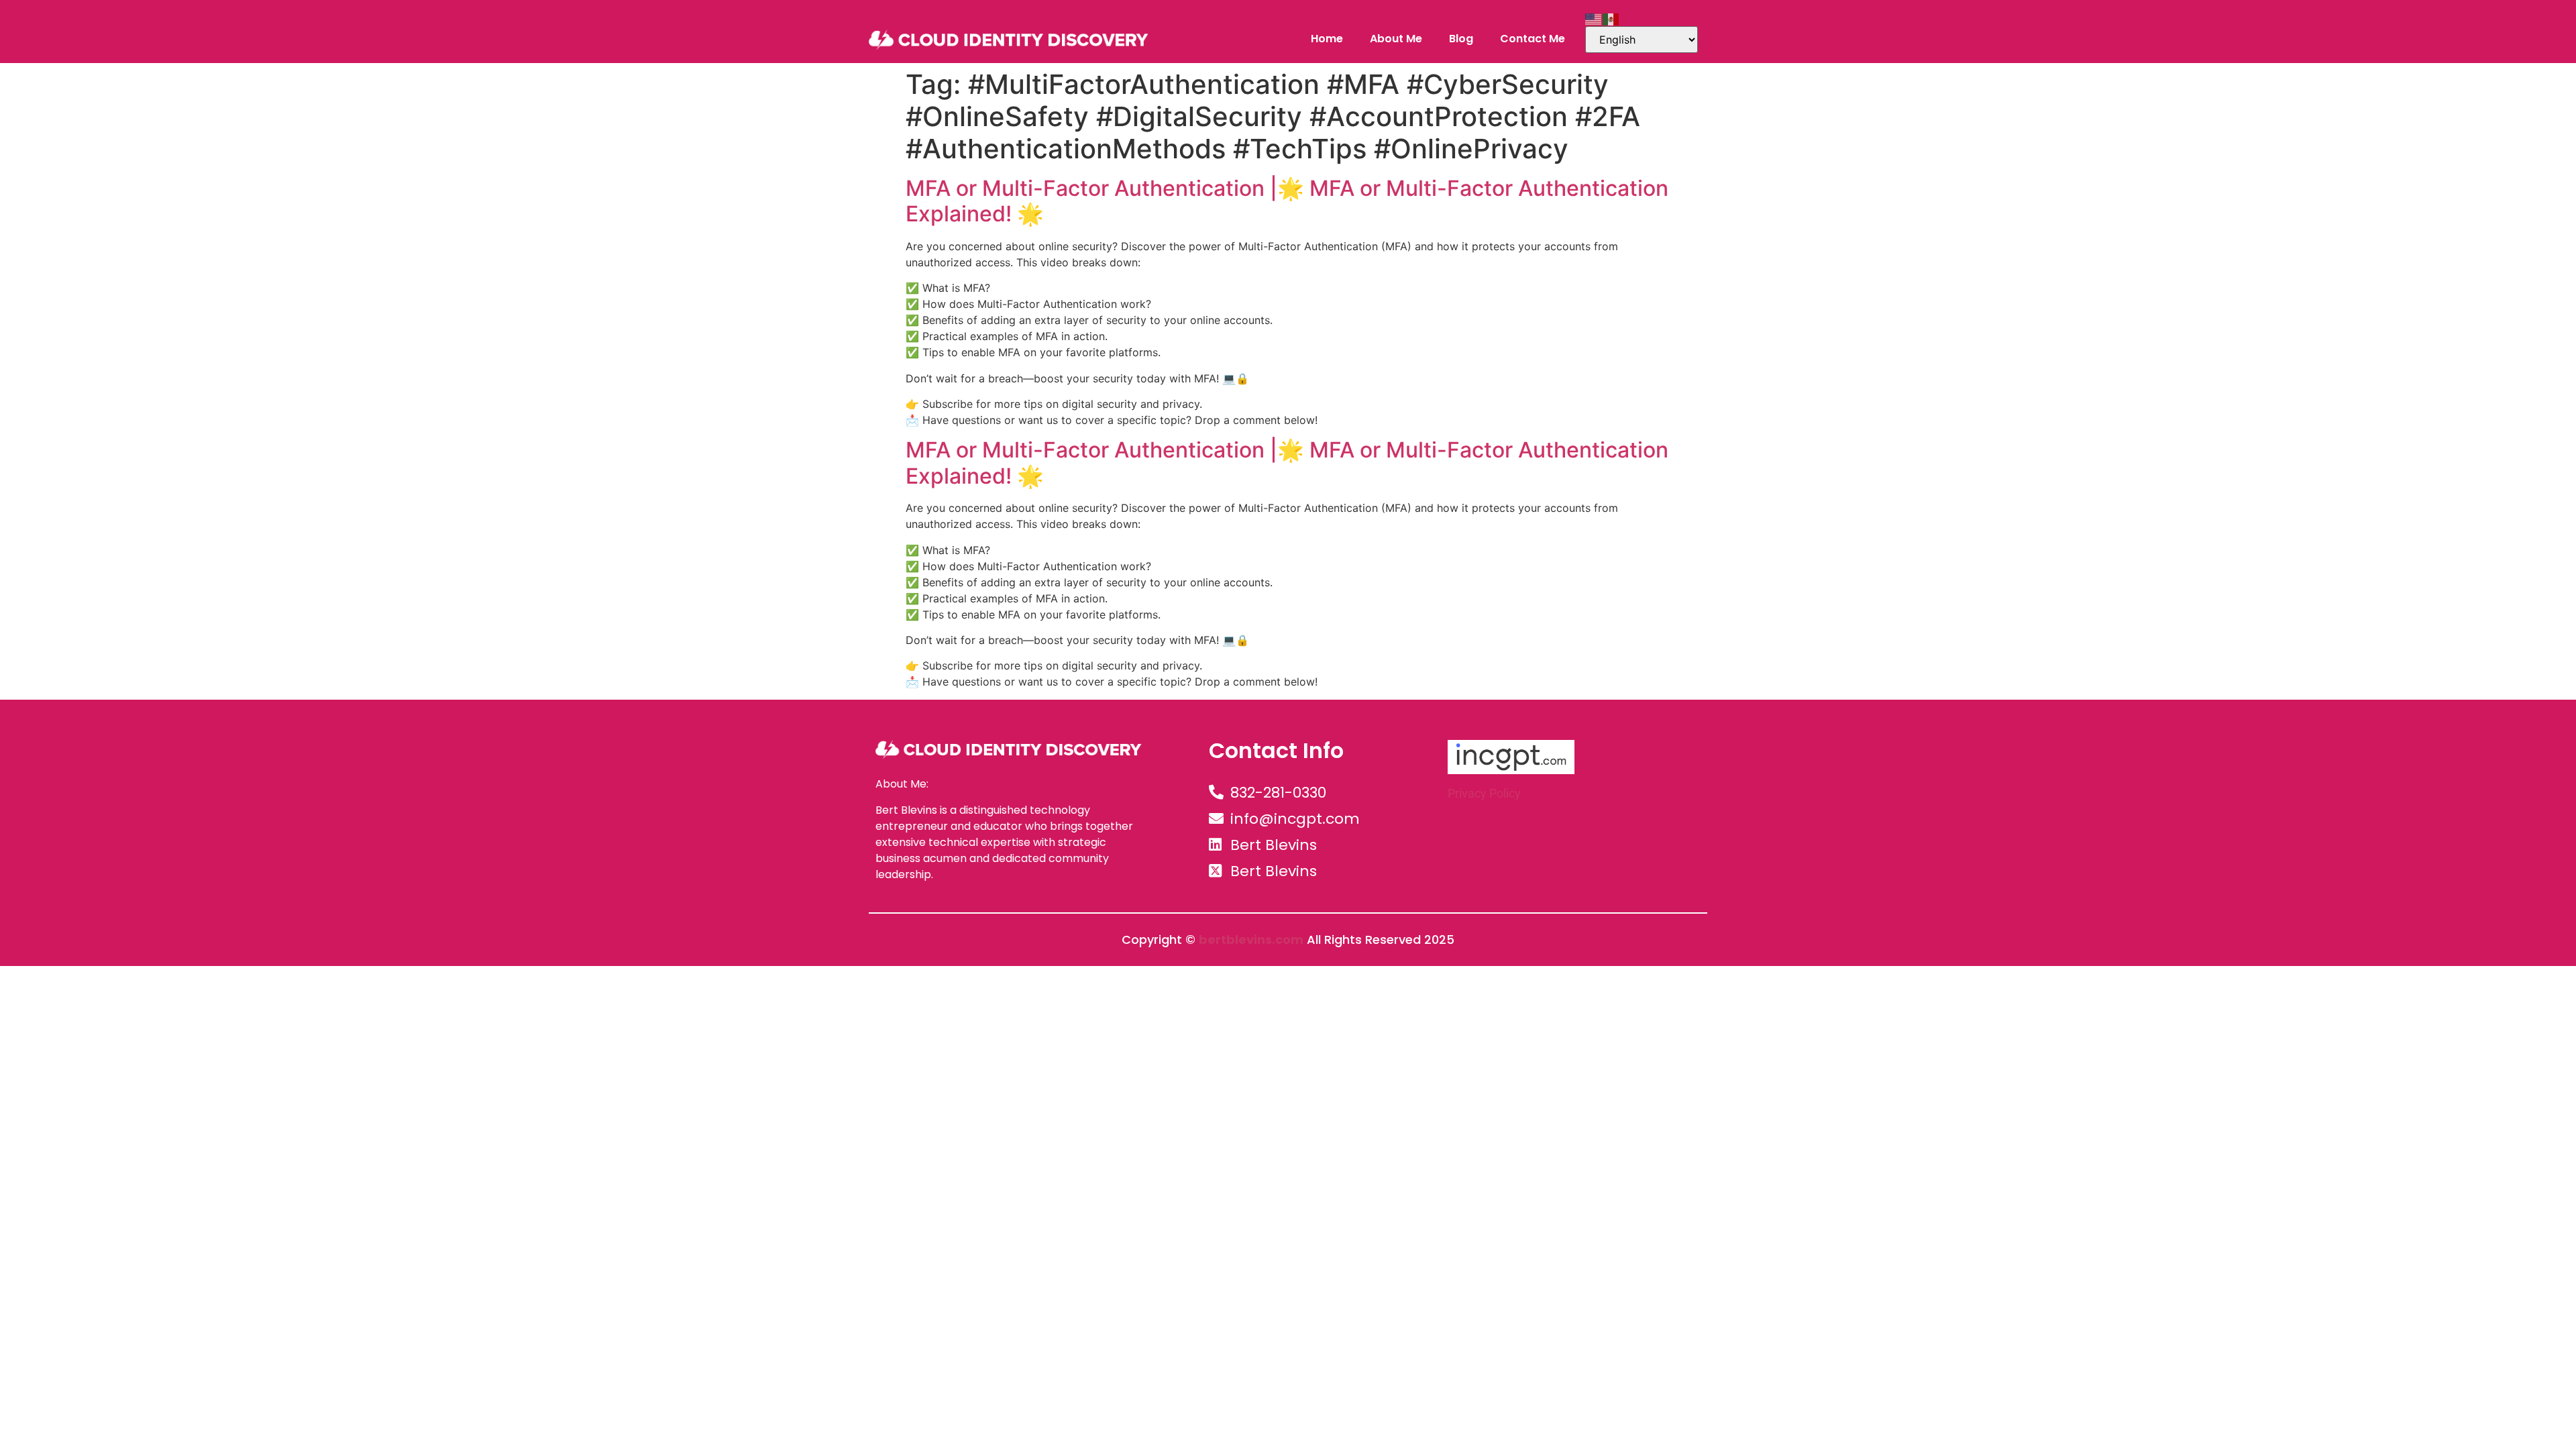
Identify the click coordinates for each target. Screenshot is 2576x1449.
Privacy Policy (1484, 793)
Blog (1461, 39)
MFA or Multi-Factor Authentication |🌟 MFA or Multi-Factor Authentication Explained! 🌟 (1287, 201)
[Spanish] (1611, 18)
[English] (1594, 18)
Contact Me (1533, 39)
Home (1327, 39)
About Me (1396, 39)
